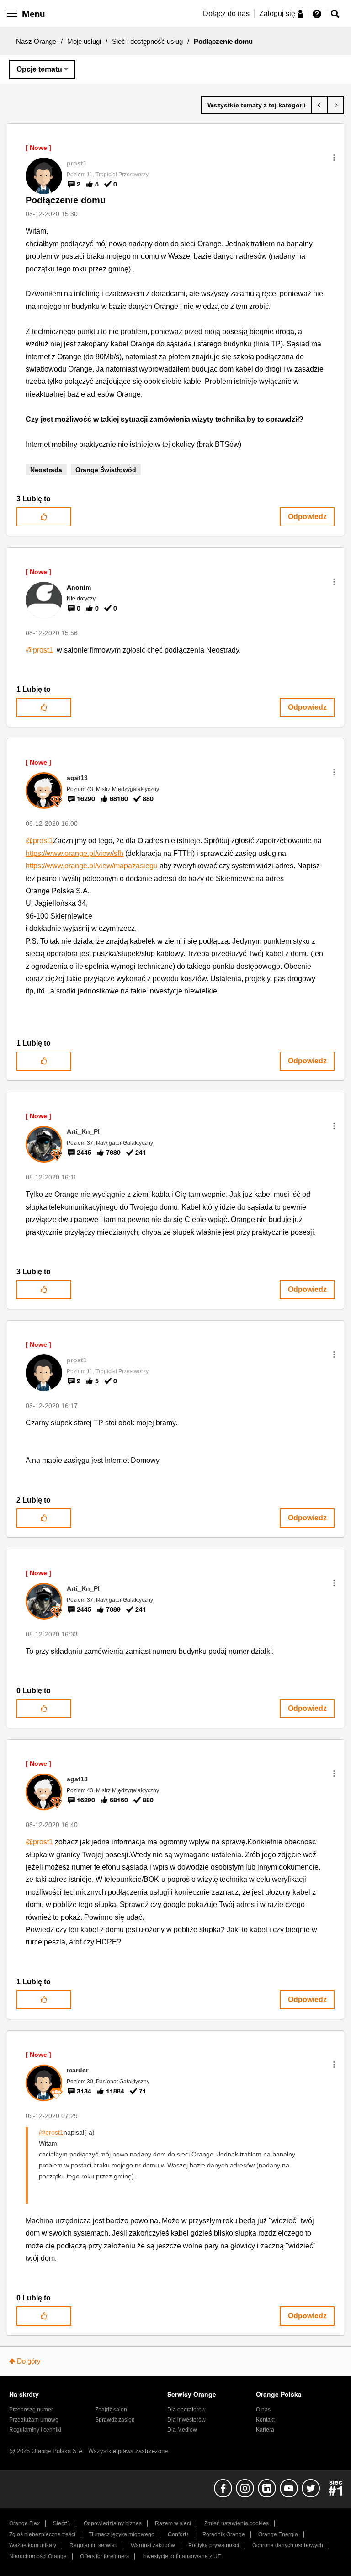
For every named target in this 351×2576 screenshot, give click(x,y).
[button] (334, 158)
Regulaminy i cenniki (35, 2430)
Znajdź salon (111, 2410)
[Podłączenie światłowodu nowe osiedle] (336, 105)
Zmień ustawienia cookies (237, 2523)
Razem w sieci (173, 2523)
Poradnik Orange (224, 2534)
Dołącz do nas (226, 13)
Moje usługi (84, 41)
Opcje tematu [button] (39, 69)
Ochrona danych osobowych (288, 2545)
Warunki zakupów (153, 2545)
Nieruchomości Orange (38, 2556)
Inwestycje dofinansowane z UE (182, 2556)
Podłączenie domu (66, 200)
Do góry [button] (29, 2361)
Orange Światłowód (106, 470)
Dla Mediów (182, 2430)
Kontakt (265, 2420)
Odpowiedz (307, 517)
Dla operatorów (186, 2410)
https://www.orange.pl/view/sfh (74, 853)
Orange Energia (278, 2534)
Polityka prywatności (214, 2545)
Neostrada (46, 470)
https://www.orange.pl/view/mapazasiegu (92, 866)
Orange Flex (24, 2523)
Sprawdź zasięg (115, 2420)
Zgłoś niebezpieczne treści (42, 2534)
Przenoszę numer (31, 2410)
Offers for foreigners (104, 2556)
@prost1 (39, 650)
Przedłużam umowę (34, 2420)
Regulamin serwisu (93, 2545)
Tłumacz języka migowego (122, 2534)
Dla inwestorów (186, 2420)
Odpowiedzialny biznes (113, 2523)
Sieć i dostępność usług (147, 41)
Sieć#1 (62, 2523)
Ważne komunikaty (33, 2545)
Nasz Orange (36, 41)
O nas (263, 2410)
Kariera (265, 2430)
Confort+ (178, 2534)
